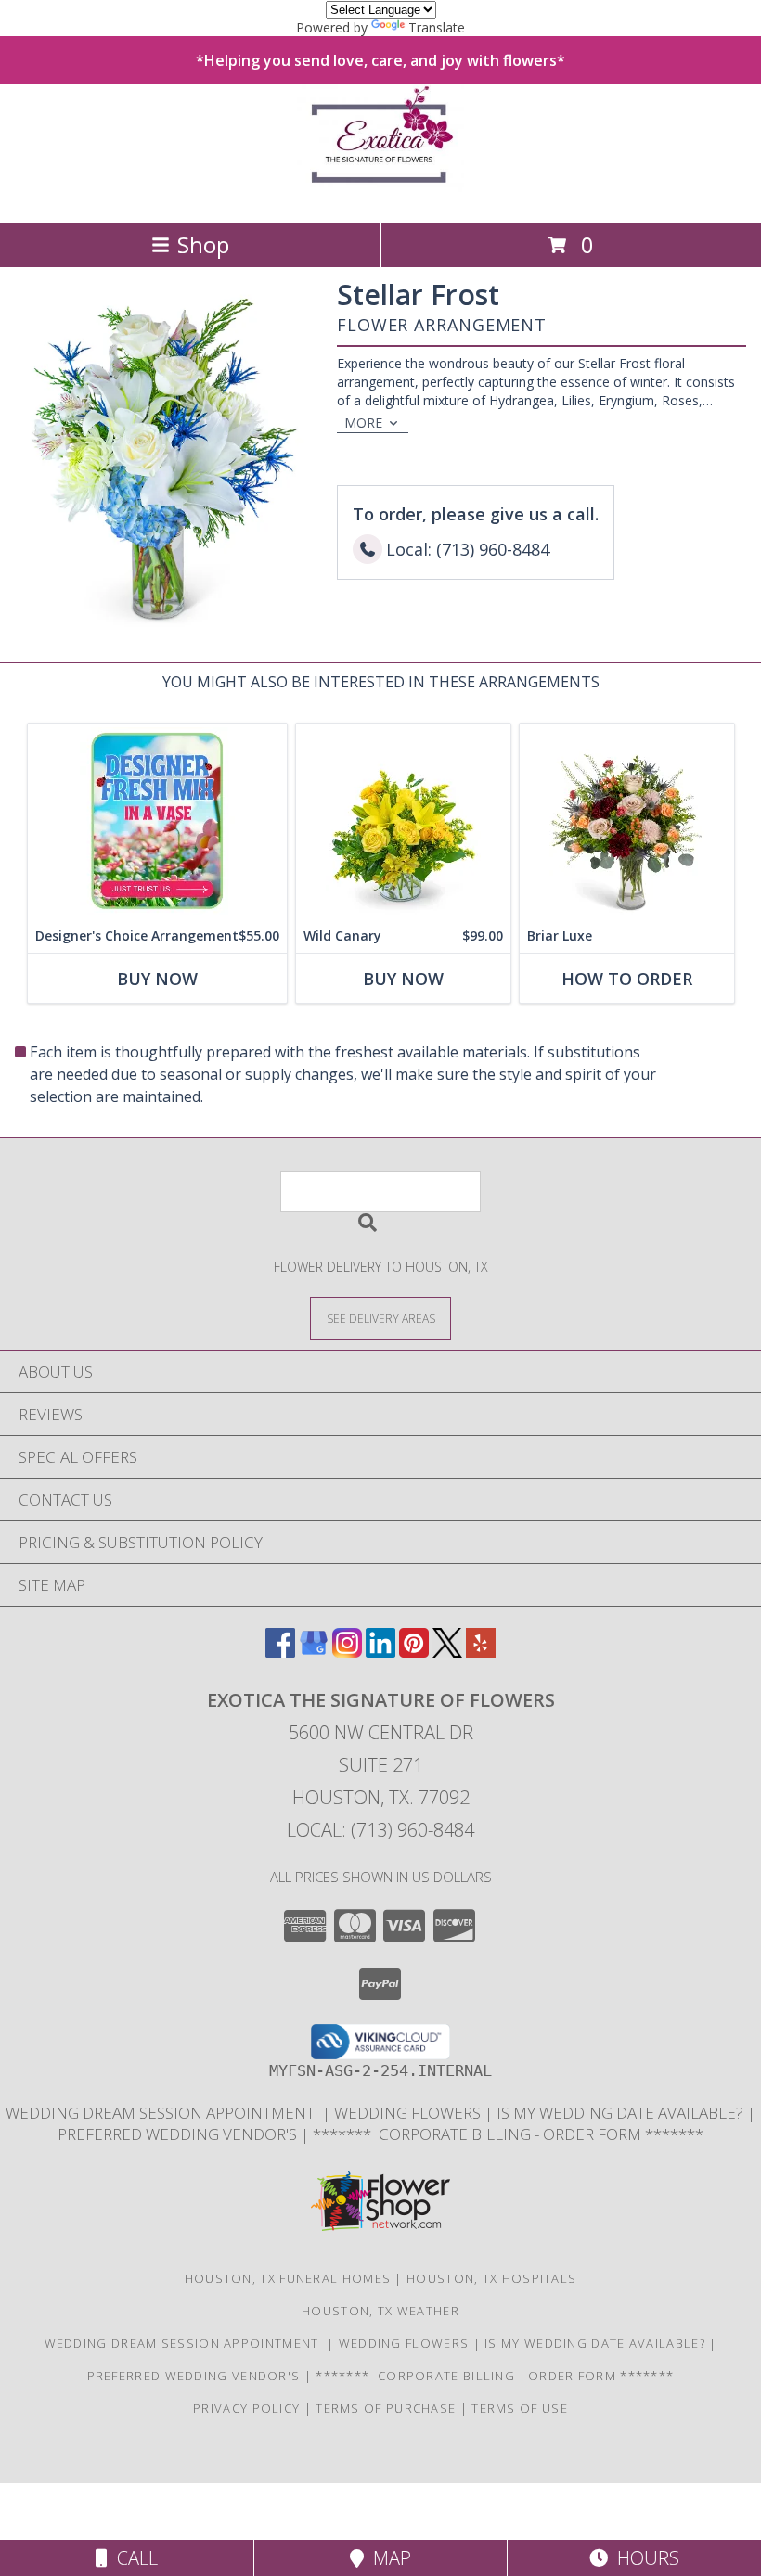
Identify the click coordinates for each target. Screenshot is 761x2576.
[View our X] (447, 1652)
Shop (203, 244)
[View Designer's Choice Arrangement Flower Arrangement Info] (157, 821)
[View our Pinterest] (414, 1652)
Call (133, 2558)
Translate (437, 27)
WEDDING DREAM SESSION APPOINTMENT (164, 2113)
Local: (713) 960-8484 (380, 1830)
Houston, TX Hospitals (491, 2278)
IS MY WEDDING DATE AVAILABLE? (622, 2113)
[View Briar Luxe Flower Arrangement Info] (627, 821)
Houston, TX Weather (380, 2311)
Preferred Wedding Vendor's (179, 2134)
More (363, 423)
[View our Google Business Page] (314, 1652)
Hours (644, 2558)
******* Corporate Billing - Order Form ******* (508, 2134)
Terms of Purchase (386, 2408)
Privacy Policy (246, 2408)
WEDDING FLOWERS (409, 2113)
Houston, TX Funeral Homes (288, 2278)
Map (387, 2558)
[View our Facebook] (280, 1652)
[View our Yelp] (481, 1652)
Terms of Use (520, 2408)
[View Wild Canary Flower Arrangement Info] (403, 821)
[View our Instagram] (347, 1652)
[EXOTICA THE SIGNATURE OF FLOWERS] (380, 195)
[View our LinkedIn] (380, 1652)
